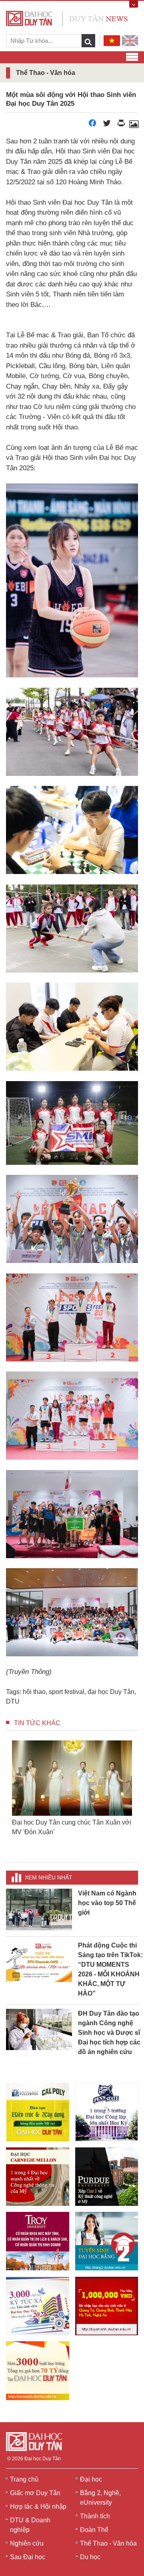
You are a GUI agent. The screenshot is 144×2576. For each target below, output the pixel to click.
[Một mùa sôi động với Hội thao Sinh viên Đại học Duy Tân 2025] (134, 125)
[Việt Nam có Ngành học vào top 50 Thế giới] (39, 1909)
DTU (13, 1701)
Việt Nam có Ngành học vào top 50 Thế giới (107, 1903)
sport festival (67, 1692)
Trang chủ (24, 2479)
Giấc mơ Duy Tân (35, 2493)
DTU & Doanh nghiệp (30, 2525)
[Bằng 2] (107, 2241)
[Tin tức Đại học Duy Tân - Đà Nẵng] (67, 18)
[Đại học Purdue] (107, 2177)
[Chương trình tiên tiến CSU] (38, 2112)
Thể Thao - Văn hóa (108, 2543)
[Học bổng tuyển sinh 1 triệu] (107, 2306)
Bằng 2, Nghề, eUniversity (100, 2498)
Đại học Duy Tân (43, 2459)
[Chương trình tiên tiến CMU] (38, 2177)
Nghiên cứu (27, 2543)
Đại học (91, 2479)
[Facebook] (92, 125)
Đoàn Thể (94, 2530)
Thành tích (95, 2516)
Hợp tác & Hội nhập (38, 2507)
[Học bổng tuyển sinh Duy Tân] (38, 2371)
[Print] (121, 125)
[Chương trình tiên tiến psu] (107, 2112)
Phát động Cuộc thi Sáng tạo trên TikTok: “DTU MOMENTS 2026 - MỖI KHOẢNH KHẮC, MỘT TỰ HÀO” (110, 1969)
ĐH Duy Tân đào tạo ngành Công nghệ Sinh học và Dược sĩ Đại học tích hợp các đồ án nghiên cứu (109, 2033)
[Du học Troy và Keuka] (38, 2241)
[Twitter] (107, 125)
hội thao (34, 1692)
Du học (90, 2557)
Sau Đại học (28, 2557)
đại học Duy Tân (111, 1692)
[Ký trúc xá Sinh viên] (38, 2306)
